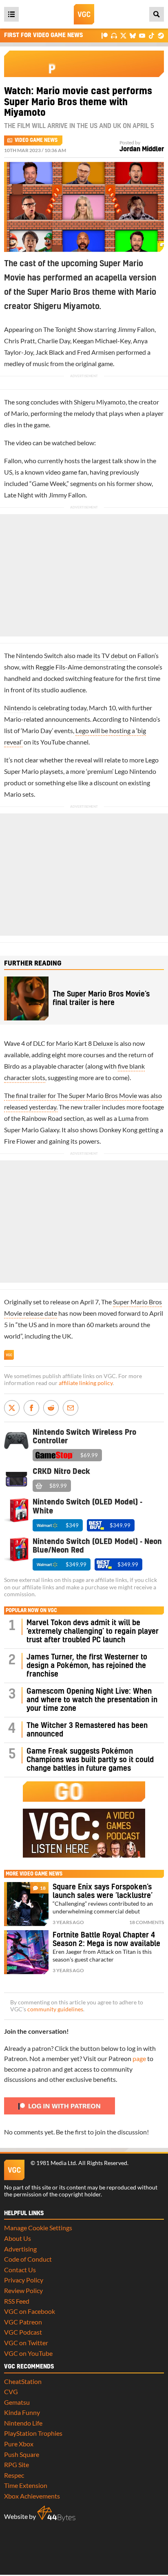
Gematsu (17, 2402)
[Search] (157, 14)
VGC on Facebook (30, 2311)
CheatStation (23, 2381)
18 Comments (147, 1922)
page (139, 2058)
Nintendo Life (23, 2423)
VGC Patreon (23, 2322)
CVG (11, 2392)
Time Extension (26, 2485)
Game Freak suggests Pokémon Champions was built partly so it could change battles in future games (90, 1760)
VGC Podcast (23, 2332)
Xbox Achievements (32, 2496)
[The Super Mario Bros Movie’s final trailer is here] (26, 999)
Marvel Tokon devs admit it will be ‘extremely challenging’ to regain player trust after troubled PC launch (93, 1632)
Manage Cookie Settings (38, 2228)
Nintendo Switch (39, 655)
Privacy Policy (24, 2280)
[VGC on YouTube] (142, 35)
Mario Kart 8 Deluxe (84, 1043)
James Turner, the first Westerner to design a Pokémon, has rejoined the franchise (87, 1666)
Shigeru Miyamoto (100, 402)
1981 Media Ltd (56, 2163)
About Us (18, 2238)
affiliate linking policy (86, 1383)
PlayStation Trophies (33, 2433)
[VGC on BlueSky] (133, 35)
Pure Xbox (19, 2444)
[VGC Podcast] (114, 35)
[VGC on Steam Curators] (161, 35)
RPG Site (17, 2464)
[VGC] (84, 14)
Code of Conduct (28, 2259)
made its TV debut (102, 655)
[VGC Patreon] (105, 35)
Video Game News (36, 140)
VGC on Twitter (26, 2343)
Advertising (20, 2249)
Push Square (22, 2454)
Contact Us (20, 2270)
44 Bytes (56, 2514)
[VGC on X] (123, 35)
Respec (14, 2475)
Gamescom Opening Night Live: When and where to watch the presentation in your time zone (92, 1700)
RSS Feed (17, 2301)
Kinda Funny (22, 2412)
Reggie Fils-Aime (59, 667)
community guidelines (55, 2009)
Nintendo (18, 708)
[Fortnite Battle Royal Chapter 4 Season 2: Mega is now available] (26, 1952)
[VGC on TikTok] (151, 35)
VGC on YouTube (28, 2353)
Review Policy (23, 2290)
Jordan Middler (142, 149)
